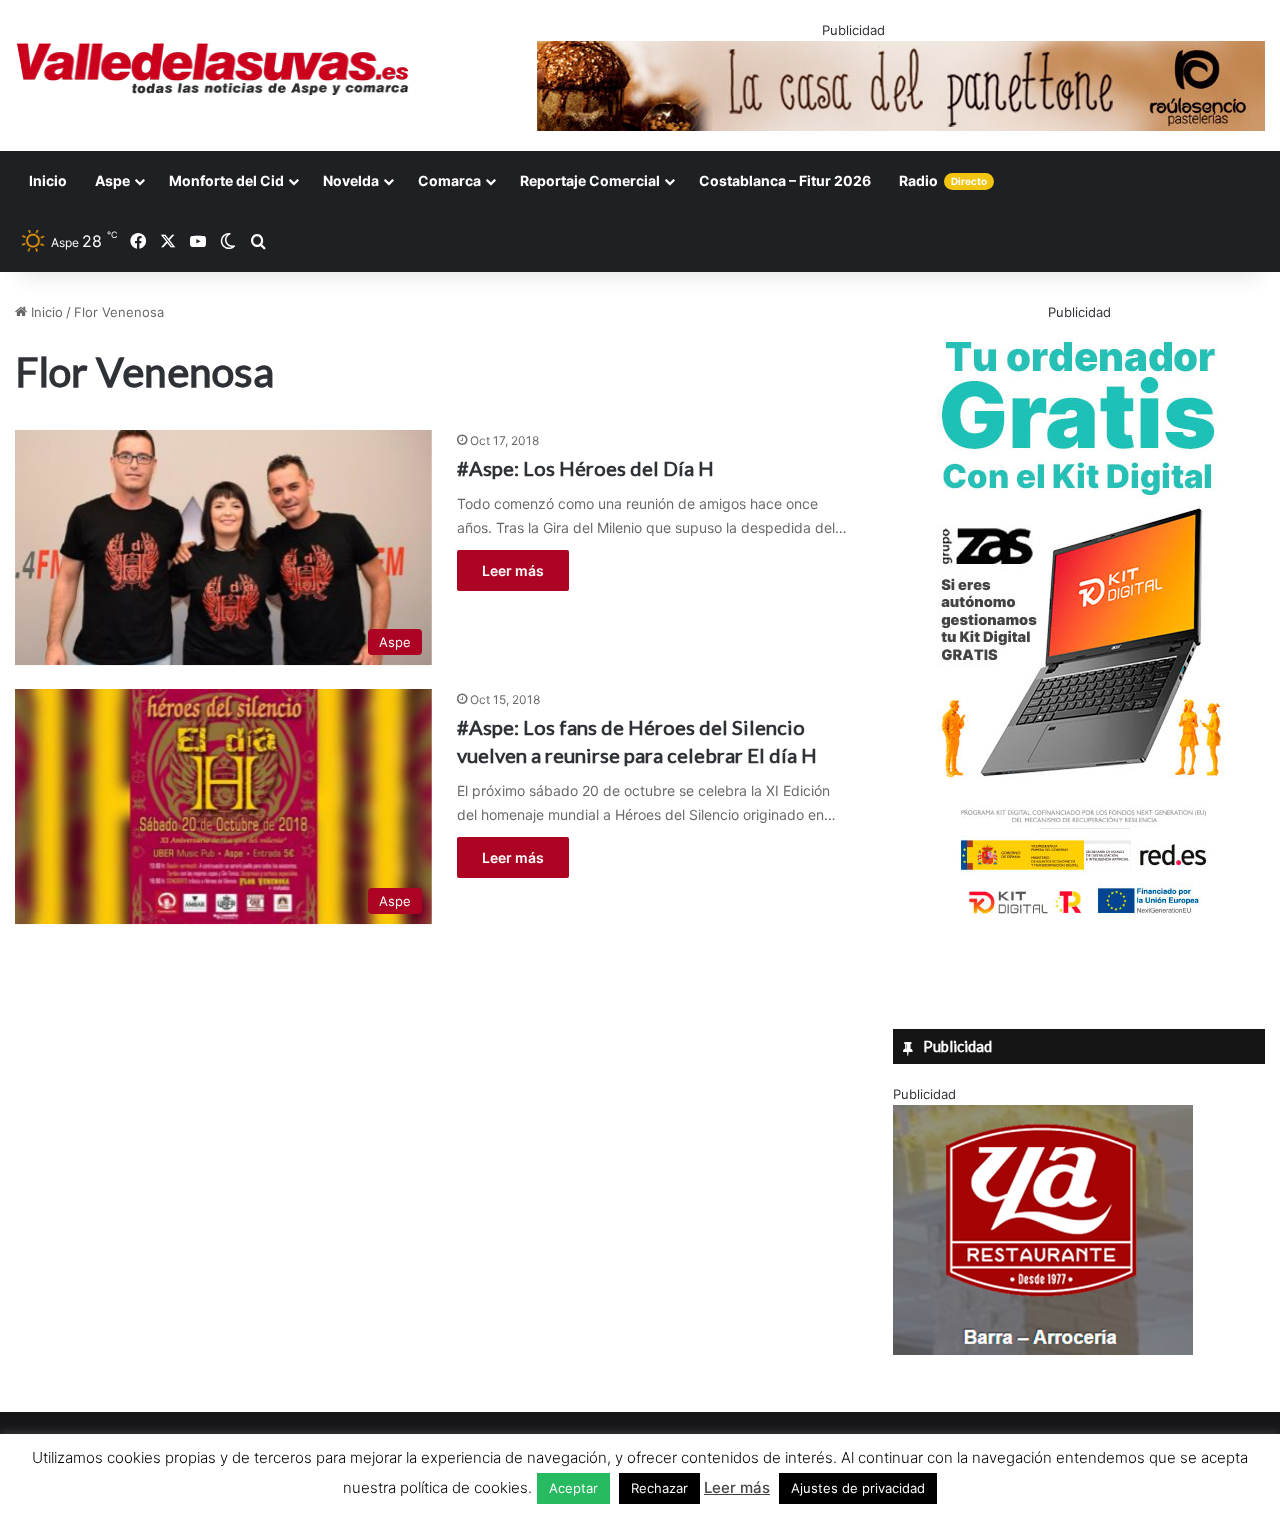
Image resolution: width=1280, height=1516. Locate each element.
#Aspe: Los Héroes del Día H (585, 468)
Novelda (351, 180)
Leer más (513, 570)
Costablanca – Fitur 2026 (785, 180)
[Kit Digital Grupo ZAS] (1079, 918)
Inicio (48, 180)
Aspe (112, 180)
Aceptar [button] (573, 1488)
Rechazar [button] (659, 1488)
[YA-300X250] (1043, 1350)
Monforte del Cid (226, 180)
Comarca (449, 180)
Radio (943, 180)
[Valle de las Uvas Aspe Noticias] (213, 69)
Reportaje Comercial (590, 180)
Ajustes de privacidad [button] (858, 1488)
